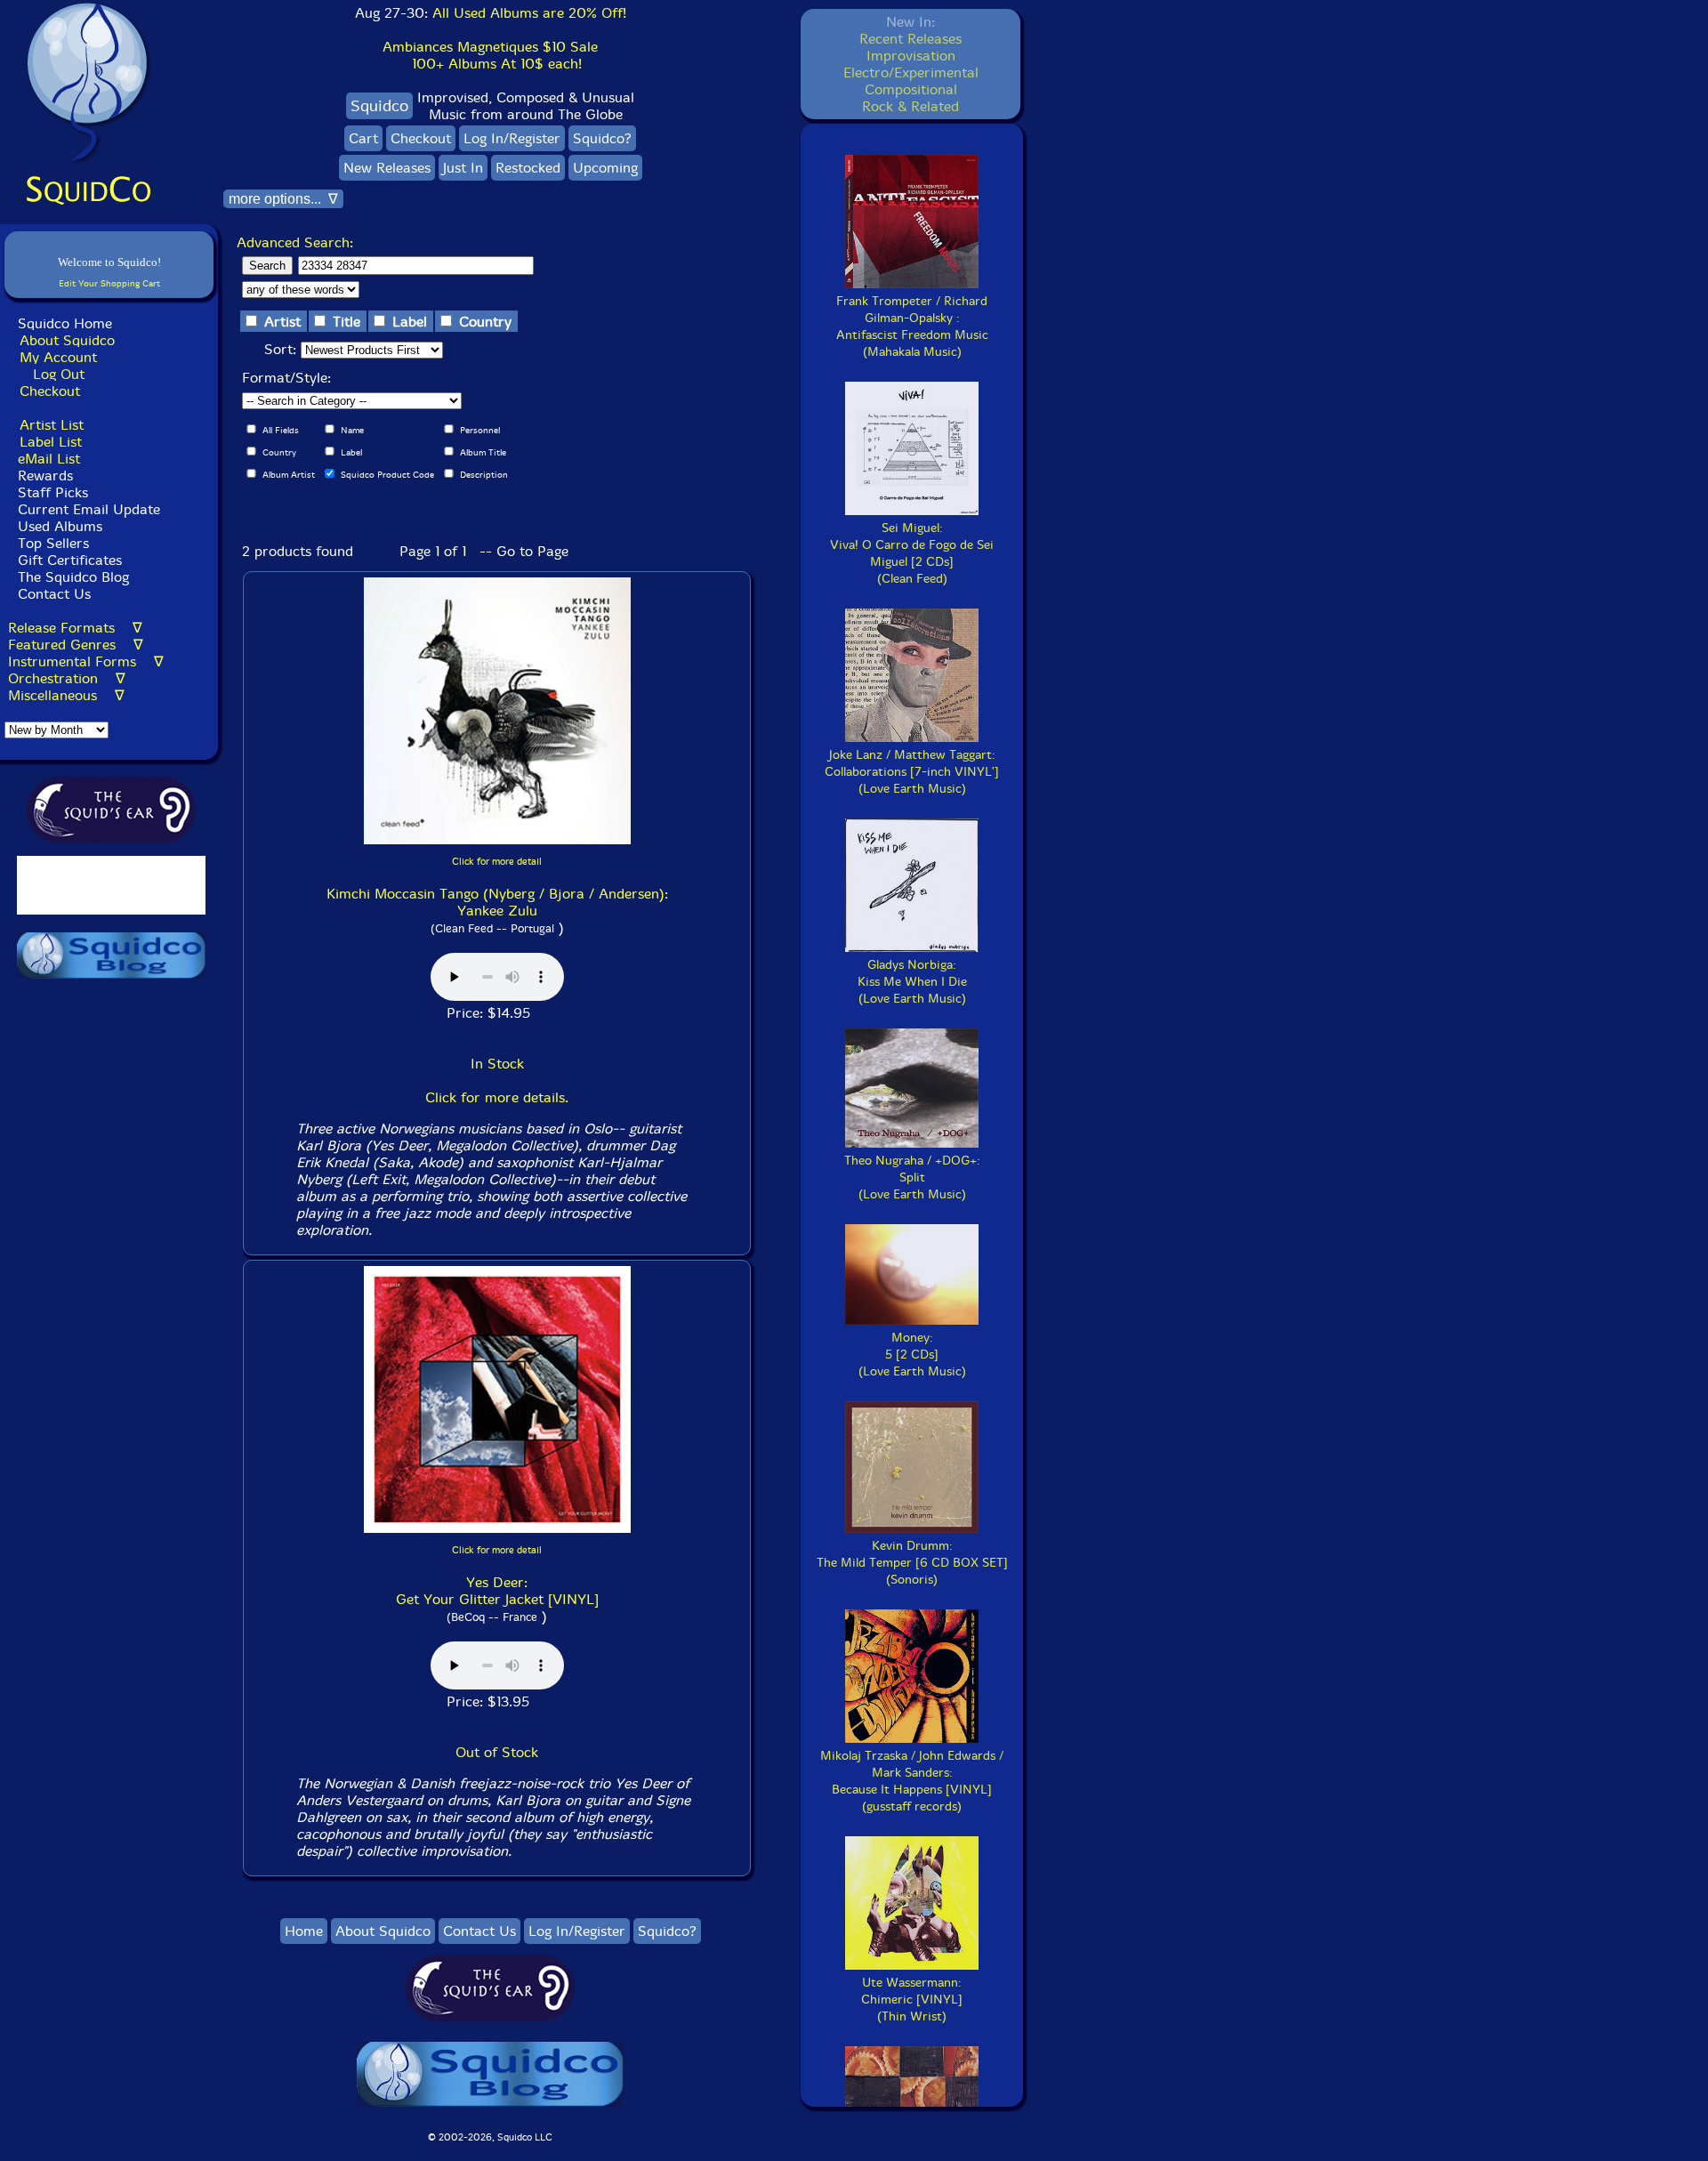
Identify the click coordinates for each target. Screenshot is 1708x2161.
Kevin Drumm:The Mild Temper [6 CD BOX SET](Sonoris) (912, 1563)
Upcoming (605, 168)
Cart (363, 138)
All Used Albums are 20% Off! (529, 13)
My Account (58, 357)
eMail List (49, 459)
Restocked (528, 168)
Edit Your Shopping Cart (109, 283)
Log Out (59, 374)
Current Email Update (87, 509)
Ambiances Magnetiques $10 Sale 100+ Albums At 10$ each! (490, 55)
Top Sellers (53, 543)
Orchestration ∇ (67, 678)
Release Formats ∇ (75, 628)
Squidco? (602, 138)
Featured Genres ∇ (76, 645)
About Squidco (67, 340)
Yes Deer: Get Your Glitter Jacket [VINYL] (497, 1591)
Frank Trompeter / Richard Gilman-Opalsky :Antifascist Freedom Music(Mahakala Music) (912, 327)
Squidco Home (65, 323)
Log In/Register (512, 138)
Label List (51, 442)
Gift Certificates (70, 560)
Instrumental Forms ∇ (86, 661)
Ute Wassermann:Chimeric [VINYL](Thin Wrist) (912, 2000)
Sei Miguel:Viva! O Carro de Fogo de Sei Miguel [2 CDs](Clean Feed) (912, 553)
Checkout (50, 391)
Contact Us (52, 594)
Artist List (52, 425)
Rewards (45, 476)
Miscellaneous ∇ (66, 695)
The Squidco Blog (73, 577)
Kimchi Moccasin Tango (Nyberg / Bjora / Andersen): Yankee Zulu (497, 902)
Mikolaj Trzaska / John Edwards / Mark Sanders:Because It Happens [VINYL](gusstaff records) (912, 1781)
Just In (463, 168)
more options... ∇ (283, 199)
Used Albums (60, 526)
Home (304, 1931)
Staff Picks (53, 492)
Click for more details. (497, 1097)
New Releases (387, 168)
